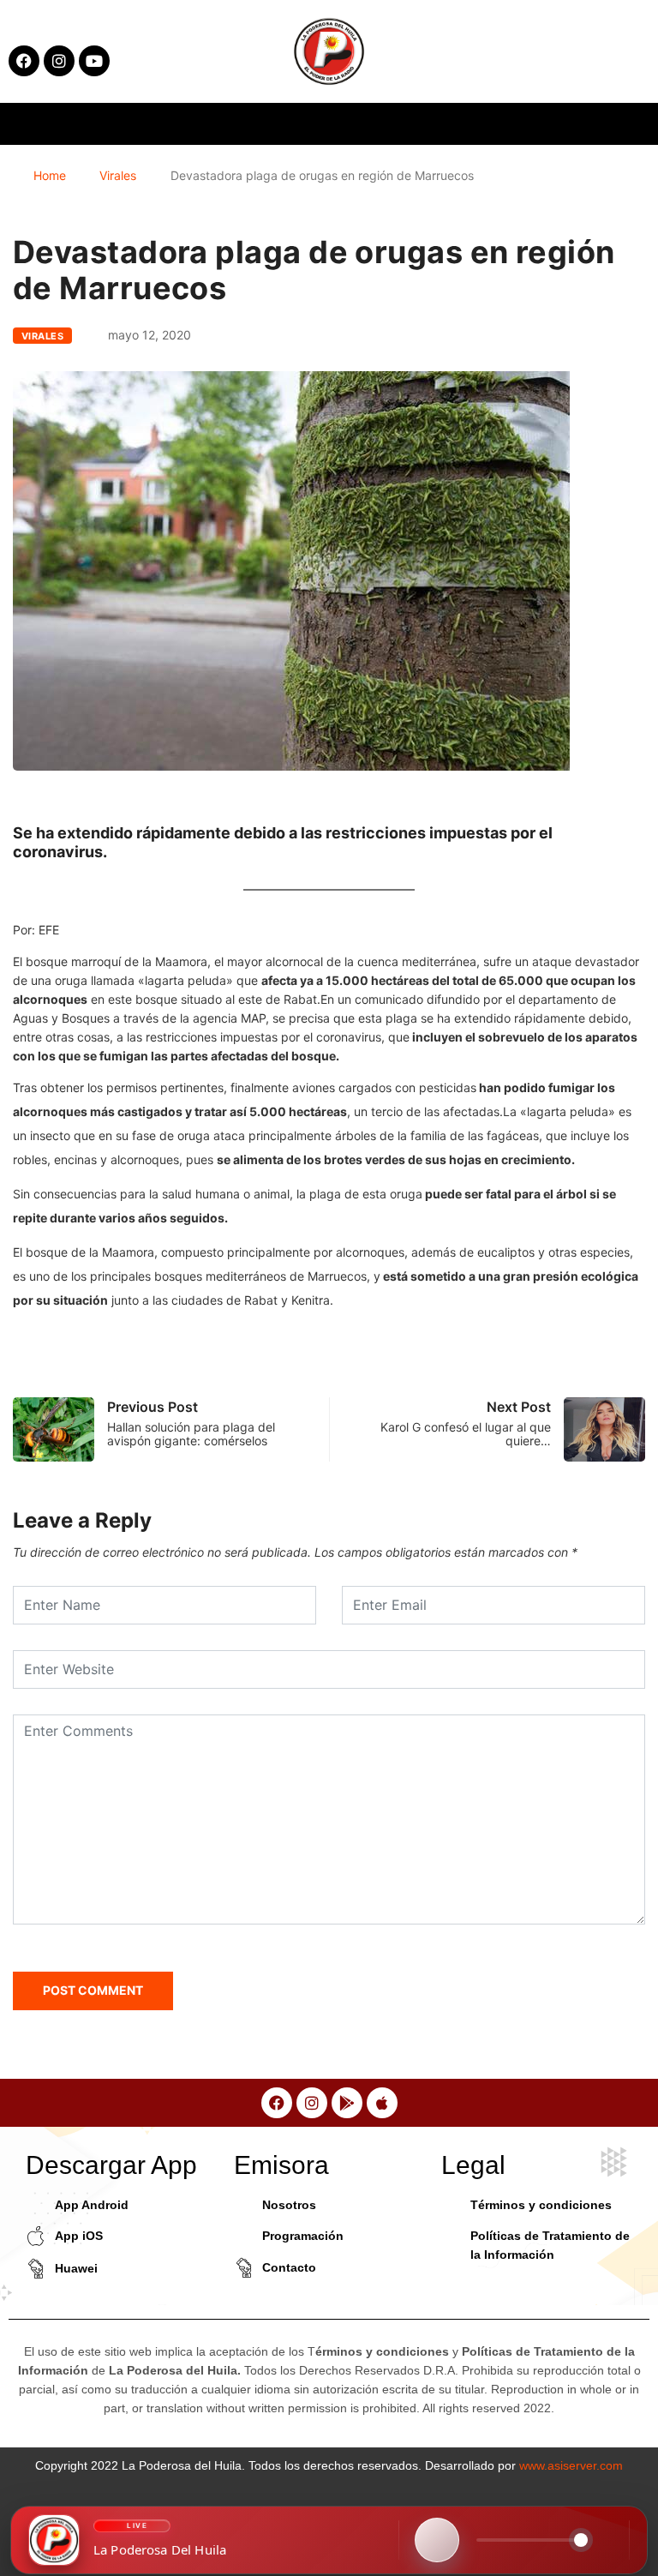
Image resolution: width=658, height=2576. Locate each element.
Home (50, 175)
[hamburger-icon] (531, 124)
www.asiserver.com (571, 2465)
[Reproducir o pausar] (437, 2540)
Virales (118, 175)
